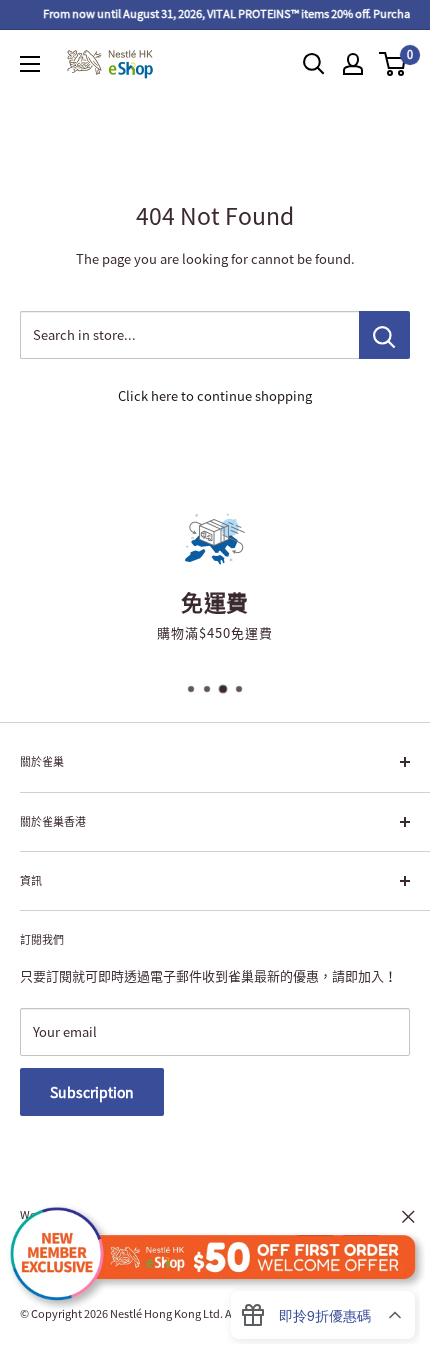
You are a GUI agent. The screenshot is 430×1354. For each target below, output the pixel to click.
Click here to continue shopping (215, 395)
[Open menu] (30, 64)
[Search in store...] (384, 335)
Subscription (92, 1092)
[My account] (353, 64)
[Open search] (314, 64)
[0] (393, 64)
